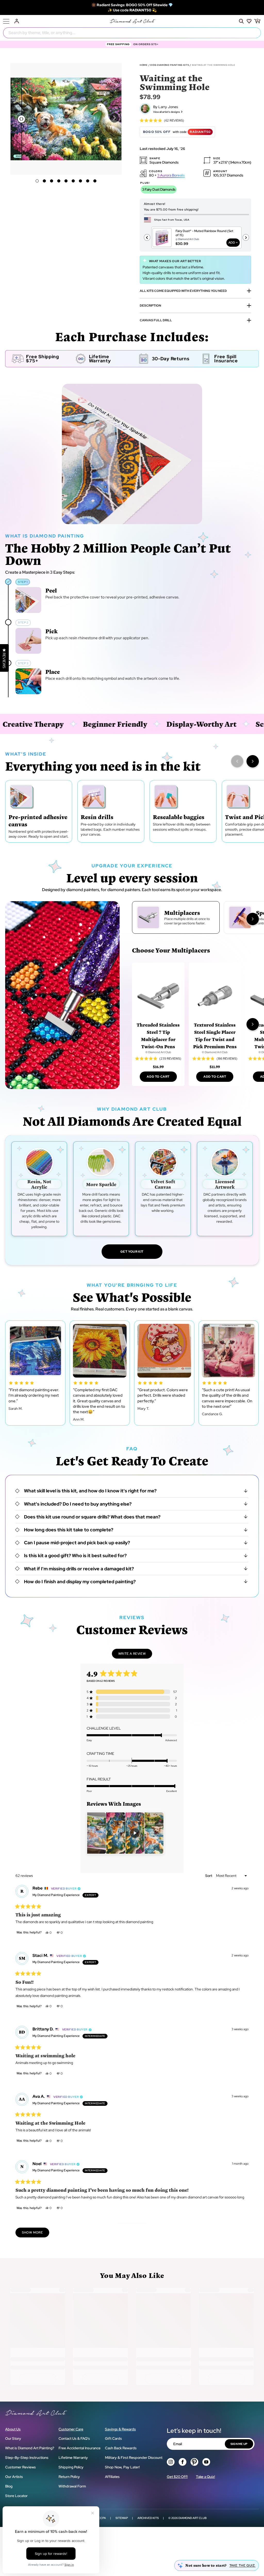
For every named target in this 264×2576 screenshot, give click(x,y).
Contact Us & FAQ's (74, 2438)
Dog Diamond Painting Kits (170, 65)
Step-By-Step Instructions (27, 2458)
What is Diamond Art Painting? (30, 2448)
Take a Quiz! (205, 2477)
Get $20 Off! (177, 2477)
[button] (114, 118)
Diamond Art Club (192, 2518)
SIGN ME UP (239, 2444)
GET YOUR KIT (132, 1252)
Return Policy (69, 2477)
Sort (209, 1876)
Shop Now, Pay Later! (122, 2467)
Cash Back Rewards (121, 2448)
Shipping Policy (71, 2467)
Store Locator (16, 2496)
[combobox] (132, 33)
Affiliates (112, 2477)
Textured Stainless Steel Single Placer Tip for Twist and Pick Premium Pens (215, 1035)
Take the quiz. (242, 2565)
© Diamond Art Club (158, 1052)
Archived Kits (148, 2518)
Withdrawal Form (72, 2486)
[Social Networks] (171, 2462)
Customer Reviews (20, 2467)
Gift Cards (113, 2438)
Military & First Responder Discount (134, 2458)
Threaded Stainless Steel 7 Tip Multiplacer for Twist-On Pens (158, 1035)
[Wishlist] (249, 21)
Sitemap (122, 2518)
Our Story (13, 2438)
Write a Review (135, 1655)
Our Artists (14, 2477)
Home (144, 65)
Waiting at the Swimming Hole (214, 65)
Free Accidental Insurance (80, 2448)
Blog (9, 2486)
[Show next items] (253, 761)
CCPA (102, 2518)
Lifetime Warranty (73, 2458)
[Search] (241, 21)
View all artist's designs (167, 112)
